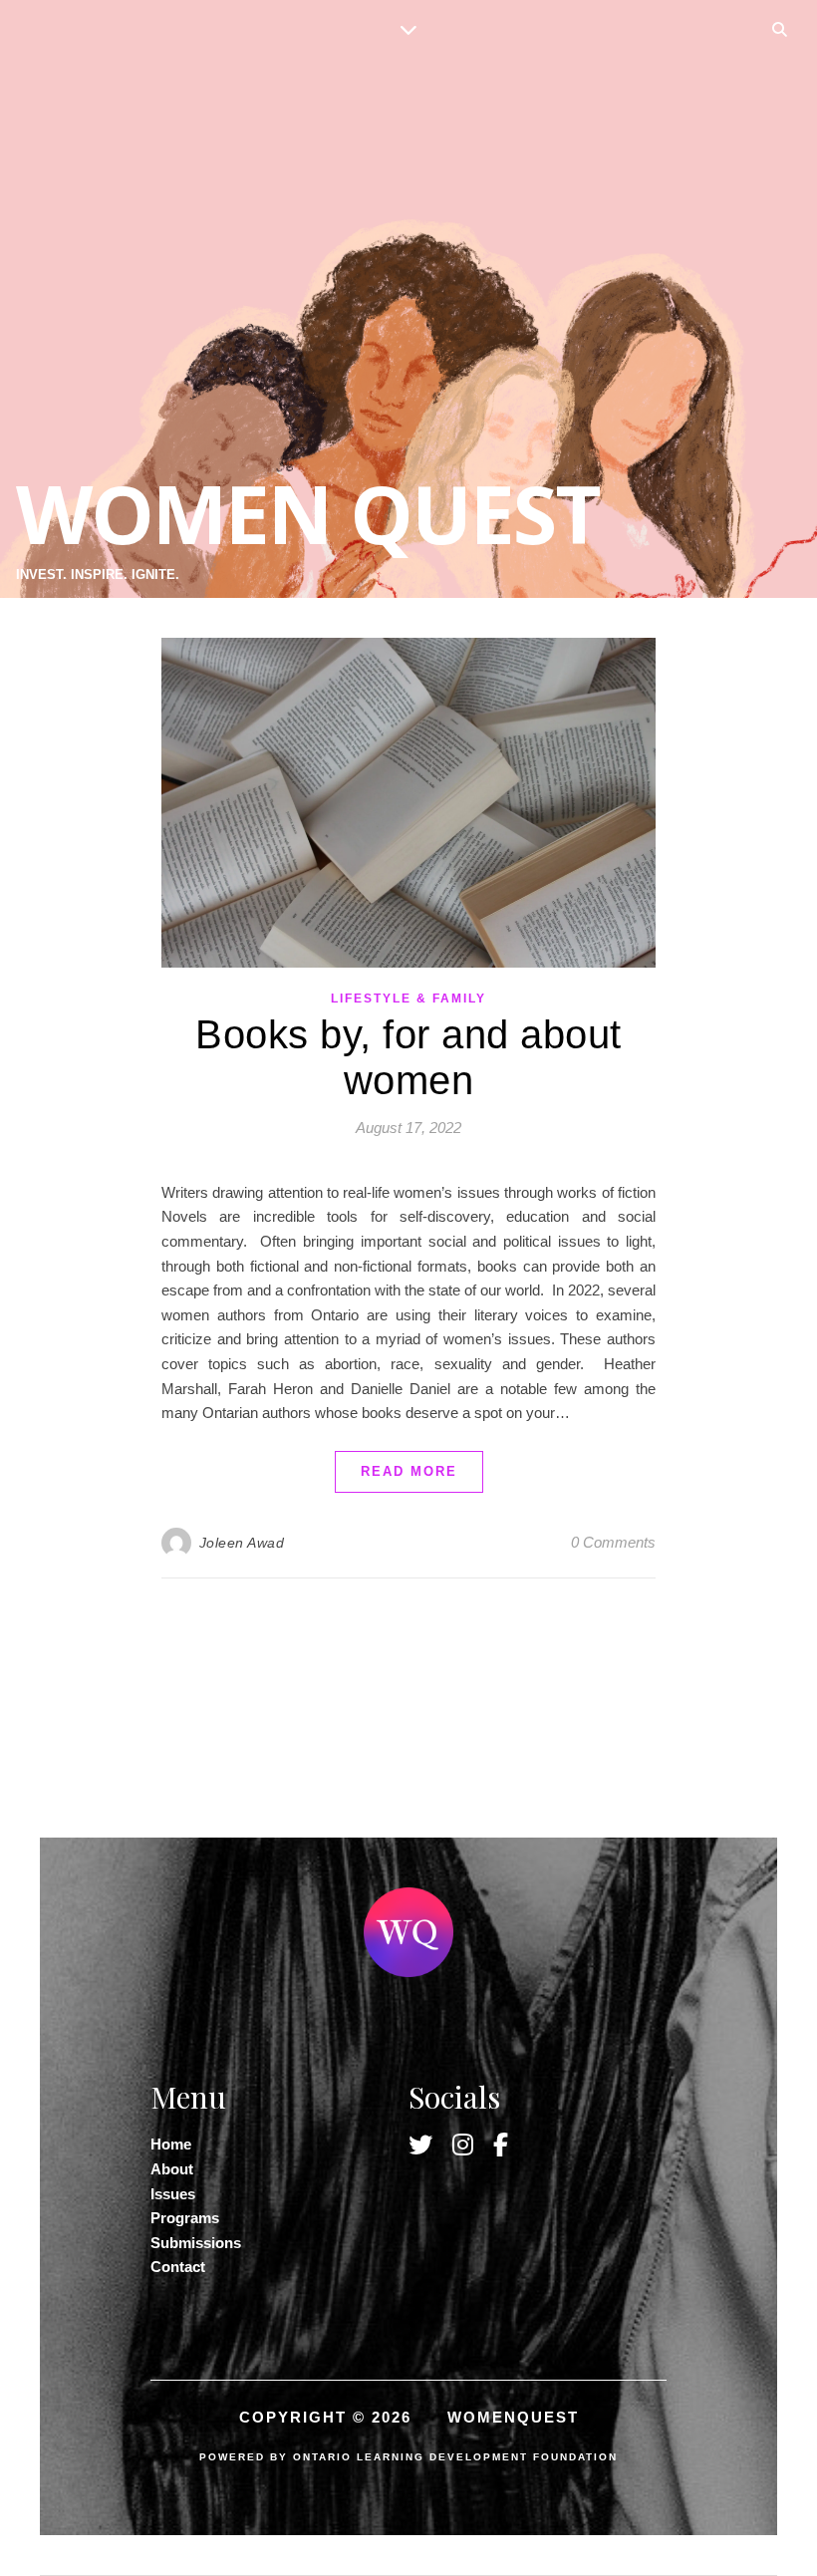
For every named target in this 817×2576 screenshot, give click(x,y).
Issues (173, 2194)
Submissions (196, 2243)
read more (409, 1471)
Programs (185, 2218)
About (172, 2169)
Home (171, 2144)
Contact (178, 2267)
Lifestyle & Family (408, 999)
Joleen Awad (242, 1543)
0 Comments (613, 1542)
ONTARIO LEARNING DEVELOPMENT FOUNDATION (455, 2457)
